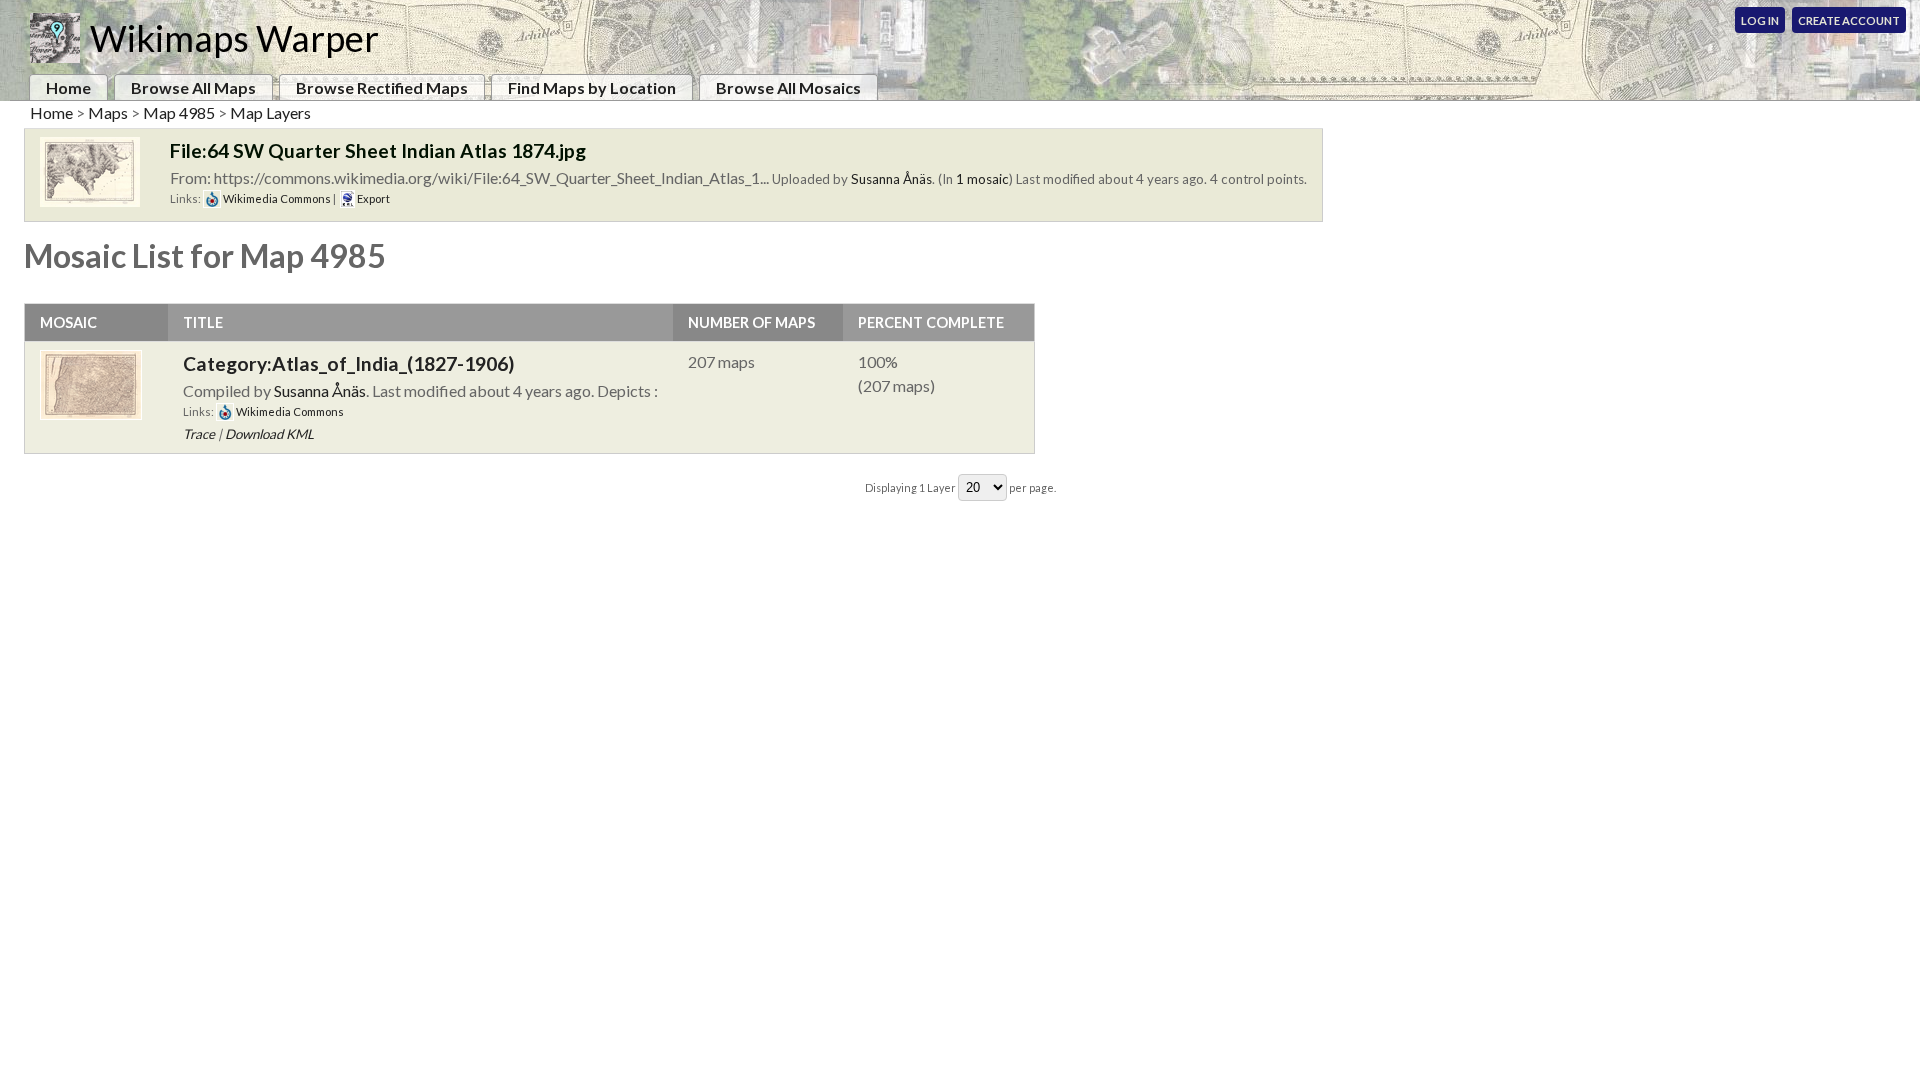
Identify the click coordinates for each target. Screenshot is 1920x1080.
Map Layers (270, 112)
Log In (1760, 20)
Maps (108, 112)
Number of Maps (751, 322)
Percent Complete (931, 322)
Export (372, 198)
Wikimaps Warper (234, 38)
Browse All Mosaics (788, 87)
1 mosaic (982, 179)
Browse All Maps (193, 87)
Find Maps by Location (592, 87)
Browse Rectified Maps (382, 87)
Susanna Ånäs (891, 179)
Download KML (269, 434)
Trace (199, 434)
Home (68, 87)
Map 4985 (179, 112)
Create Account (1849, 20)
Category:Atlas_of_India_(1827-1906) (348, 363)
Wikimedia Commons (276, 198)
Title (203, 322)
